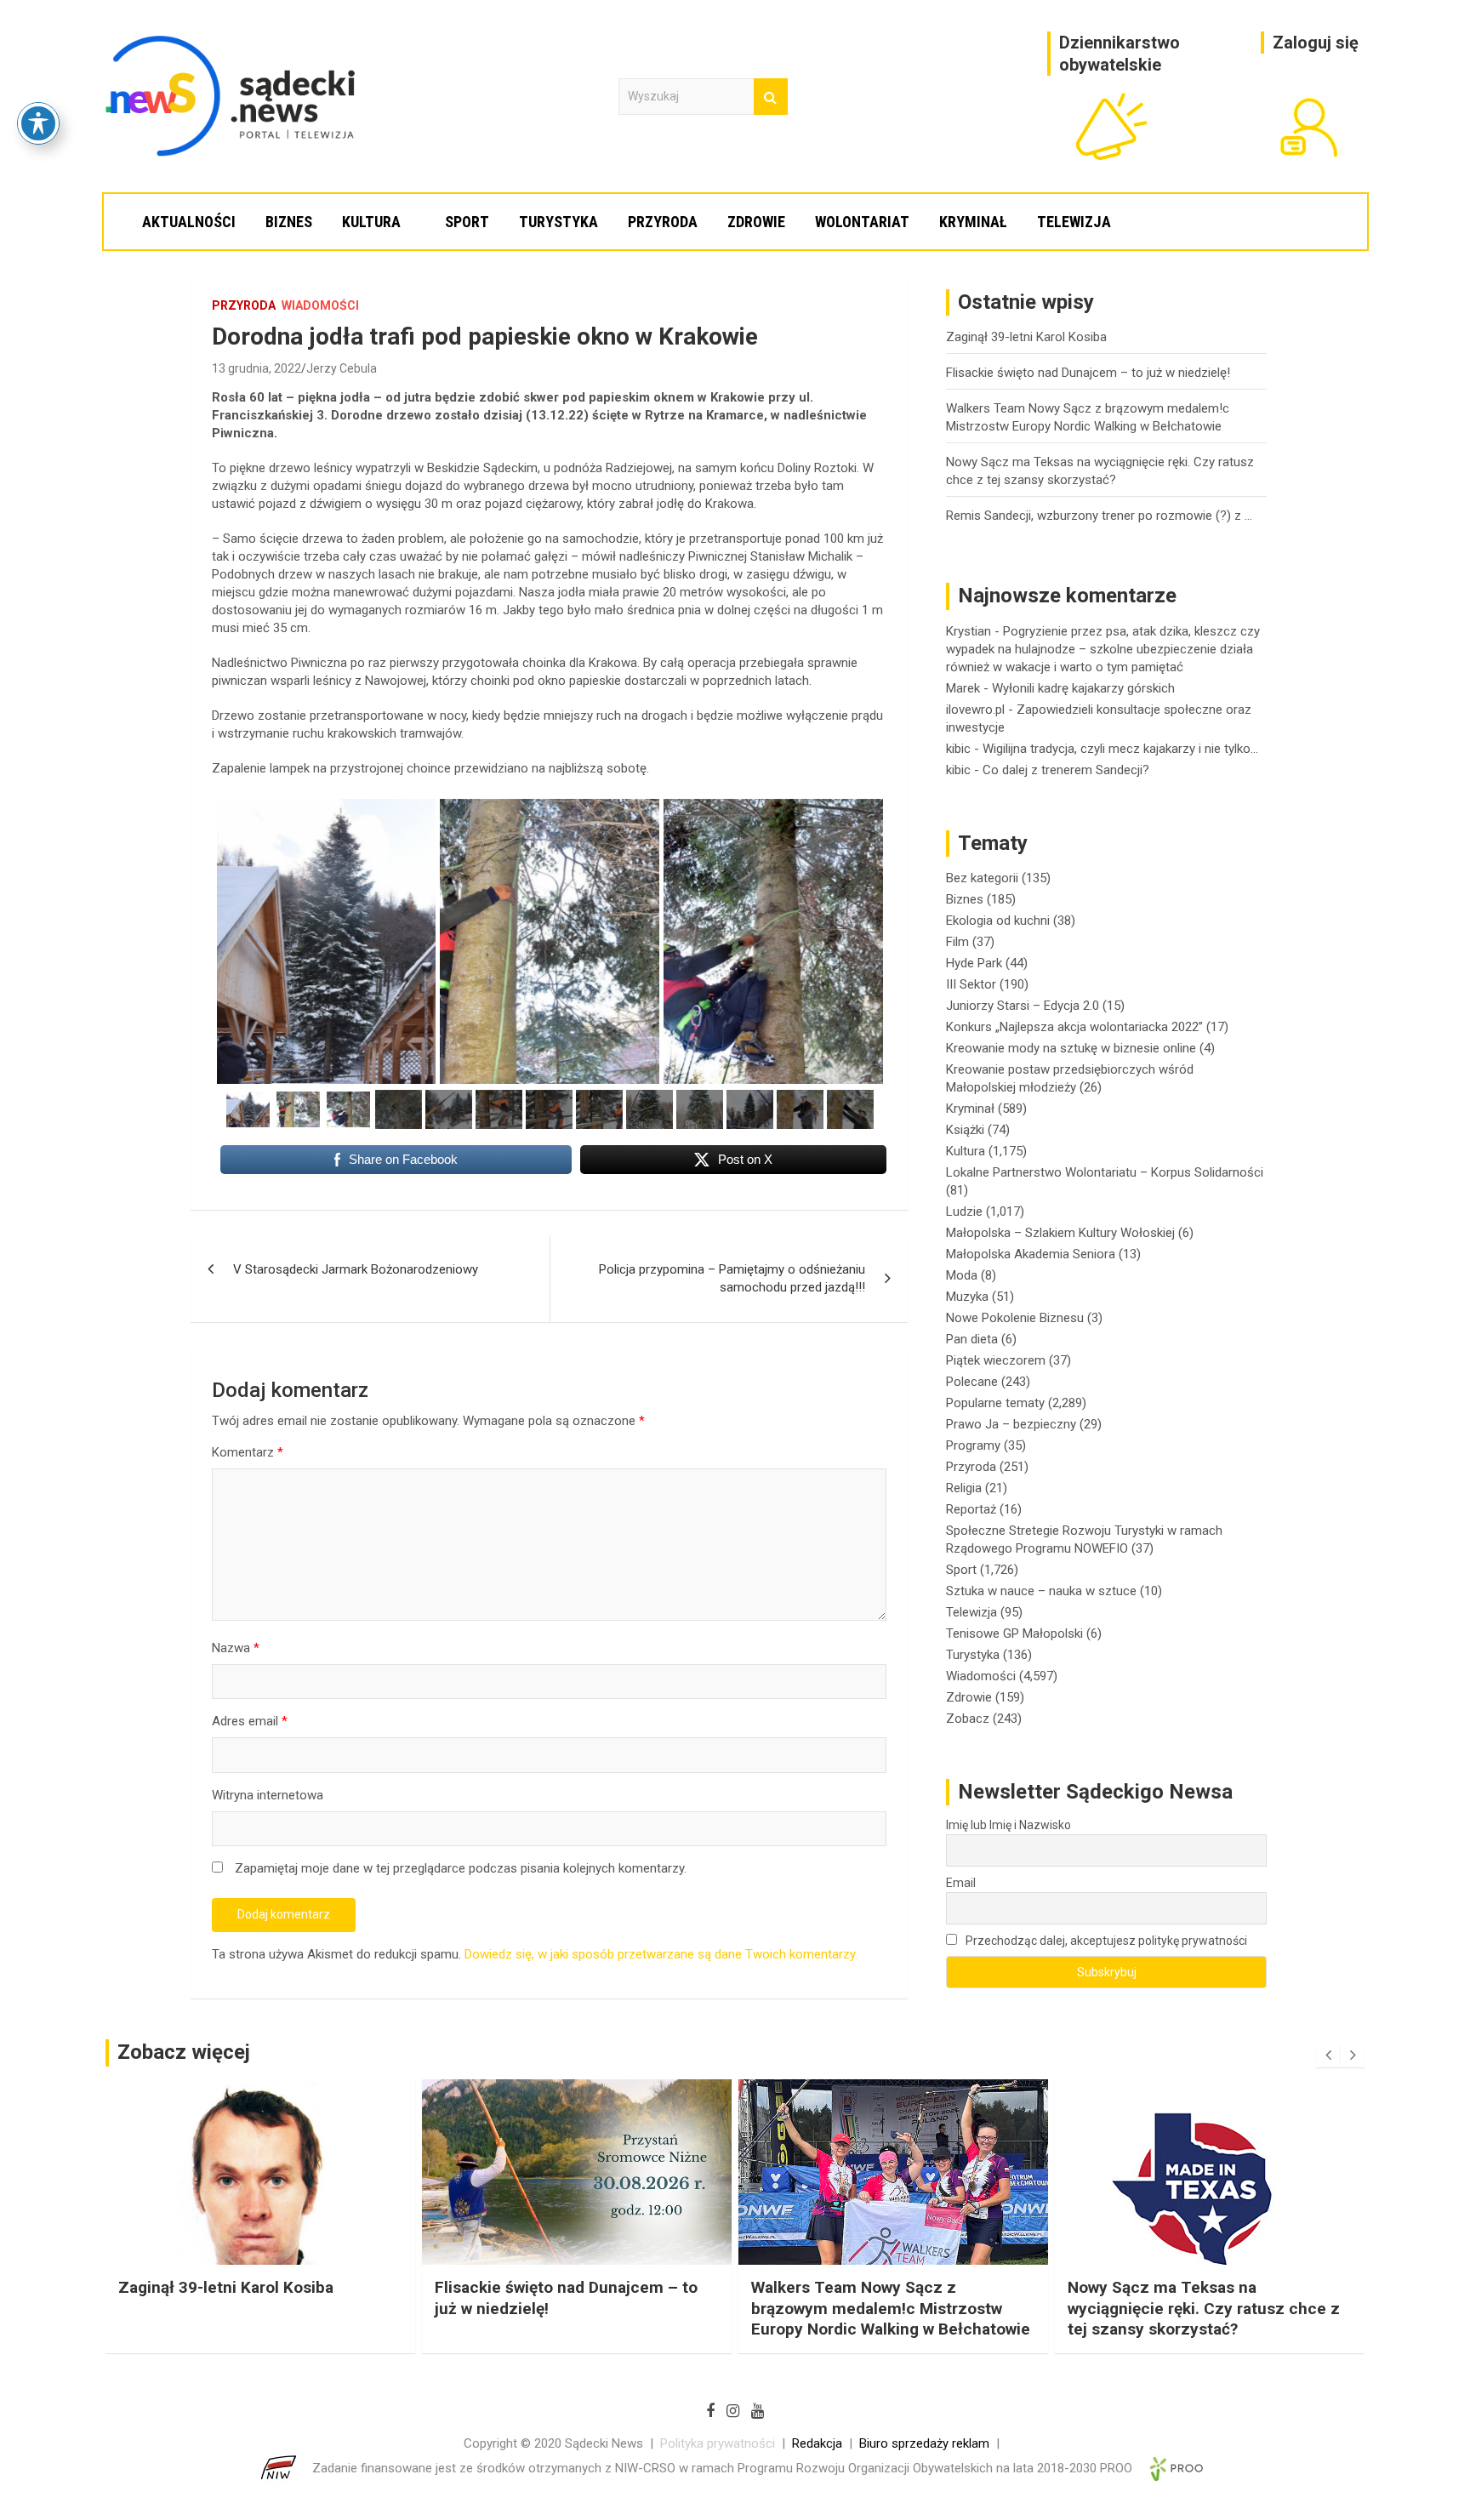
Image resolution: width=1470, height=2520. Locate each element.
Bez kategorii (982, 878)
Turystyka (558, 222)
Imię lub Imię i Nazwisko (1008, 1825)
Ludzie (964, 1212)
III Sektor (971, 984)
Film (957, 942)
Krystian (969, 631)
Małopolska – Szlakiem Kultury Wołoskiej (1060, 1233)
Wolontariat (862, 222)
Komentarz (248, 1452)
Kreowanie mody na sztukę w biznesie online (1071, 1048)
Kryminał (973, 222)
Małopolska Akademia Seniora (1031, 1254)
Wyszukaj (771, 97)
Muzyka (967, 1297)
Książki (965, 1130)
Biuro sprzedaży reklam (924, 2443)
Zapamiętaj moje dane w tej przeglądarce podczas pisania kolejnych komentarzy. (461, 1868)
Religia (964, 1488)
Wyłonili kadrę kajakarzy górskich (1083, 688)
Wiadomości (320, 305)
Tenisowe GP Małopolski (1014, 1633)
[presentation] (1328, 2055)
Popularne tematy (995, 1403)
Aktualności (189, 222)
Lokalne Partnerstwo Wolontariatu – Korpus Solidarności (1105, 1172)
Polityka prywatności (718, 2443)
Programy (973, 1445)
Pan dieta (972, 1339)
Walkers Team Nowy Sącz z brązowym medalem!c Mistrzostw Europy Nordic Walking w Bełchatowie (574, 2308)
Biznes (289, 222)
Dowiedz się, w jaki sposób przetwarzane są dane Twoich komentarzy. (661, 1954)
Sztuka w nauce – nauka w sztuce (1041, 1591)
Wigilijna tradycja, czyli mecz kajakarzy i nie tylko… (1120, 749)
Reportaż (971, 1509)
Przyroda (663, 222)
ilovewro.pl (975, 710)
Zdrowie (756, 222)
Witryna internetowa (268, 1795)
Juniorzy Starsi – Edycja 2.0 (1023, 1006)
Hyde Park (974, 963)
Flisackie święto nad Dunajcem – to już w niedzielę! (1088, 373)
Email (961, 1883)
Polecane (972, 1382)
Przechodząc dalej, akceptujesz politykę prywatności (1105, 1941)
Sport (467, 222)
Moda (962, 1275)
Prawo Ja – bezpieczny (1011, 1424)
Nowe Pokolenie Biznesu (1015, 1318)
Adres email (250, 1721)
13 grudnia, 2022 (256, 368)
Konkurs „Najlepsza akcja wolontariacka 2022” (1074, 1027)
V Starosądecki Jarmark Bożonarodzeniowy (356, 1269)
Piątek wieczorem (996, 1360)
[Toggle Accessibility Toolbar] (38, 123)
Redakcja (817, 2443)
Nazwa (236, 1648)
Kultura (371, 222)
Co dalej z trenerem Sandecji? (1066, 770)
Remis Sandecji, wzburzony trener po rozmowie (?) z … (1099, 516)
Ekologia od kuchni (998, 921)
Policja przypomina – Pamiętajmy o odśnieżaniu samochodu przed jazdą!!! (732, 1278)
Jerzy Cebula (342, 368)
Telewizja (1074, 222)
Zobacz (968, 1719)
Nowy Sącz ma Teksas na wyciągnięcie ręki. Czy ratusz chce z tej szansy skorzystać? (887, 2308)
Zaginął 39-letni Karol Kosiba (1026, 337)
